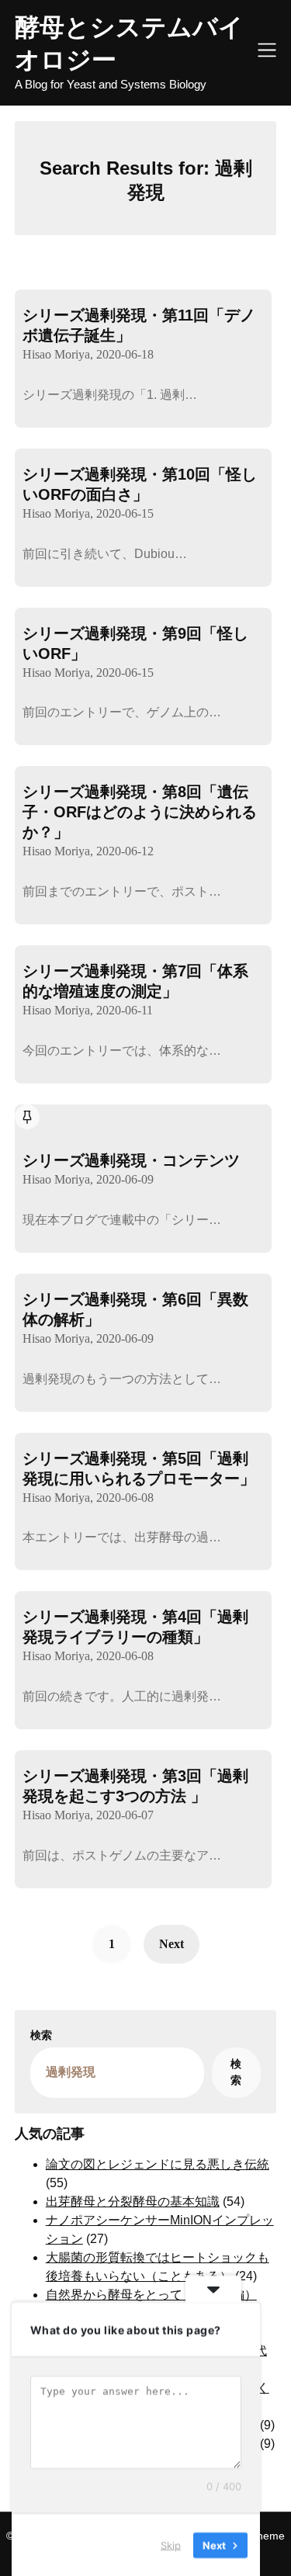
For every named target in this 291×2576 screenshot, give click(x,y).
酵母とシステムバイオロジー (129, 43)
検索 (41, 2035)
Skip (171, 2544)
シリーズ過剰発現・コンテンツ (131, 1160)
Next (171, 1944)
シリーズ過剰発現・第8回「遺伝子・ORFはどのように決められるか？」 (140, 812)
